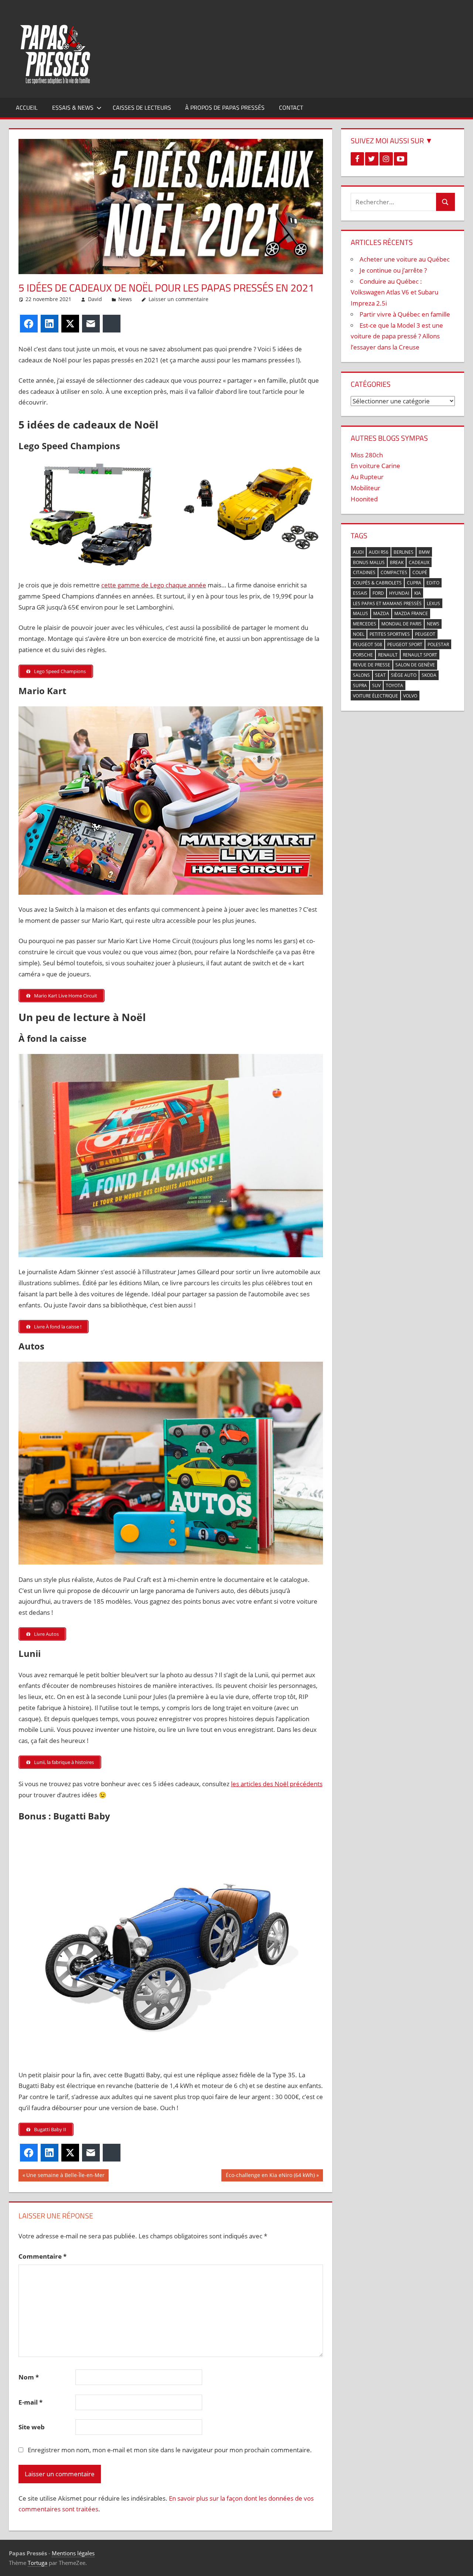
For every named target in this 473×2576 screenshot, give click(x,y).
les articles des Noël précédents (277, 1784)
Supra (360, 685)
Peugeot (425, 634)
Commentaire (42, 2256)
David (95, 299)
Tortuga (38, 2563)
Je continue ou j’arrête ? (393, 270)
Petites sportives (390, 634)
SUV (376, 685)
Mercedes (365, 624)
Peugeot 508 (367, 644)
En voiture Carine (375, 466)
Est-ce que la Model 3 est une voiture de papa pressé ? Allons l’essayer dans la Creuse (397, 336)
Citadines (364, 572)
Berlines (404, 552)
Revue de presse (372, 665)
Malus (360, 613)
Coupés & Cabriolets (377, 583)
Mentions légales (73, 2553)
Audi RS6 (379, 552)
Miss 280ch (367, 455)
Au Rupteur (367, 477)
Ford (378, 593)
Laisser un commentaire (178, 299)
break (397, 562)
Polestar (438, 644)
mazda (381, 613)
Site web (32, 2427)
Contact (291, 108)
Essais (360, 593)
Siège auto (404, 675)
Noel (359, 634)
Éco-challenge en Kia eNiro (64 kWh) (270, 2176)
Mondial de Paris (401, 624)
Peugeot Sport (405, 644)
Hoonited (364, 499)
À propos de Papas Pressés (225, 108)
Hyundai (399, 593)
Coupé (420, 572)
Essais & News (73, 108)
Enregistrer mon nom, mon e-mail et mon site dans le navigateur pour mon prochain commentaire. (170, 2450)
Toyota (394, 685)
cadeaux (419, 562)
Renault (388, 655)
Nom (29, 2377)
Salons (361, 675)
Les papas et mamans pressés (387, 603)
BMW (424, 552)
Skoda (429, 675)
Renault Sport (420, 655)
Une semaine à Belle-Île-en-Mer (65, 2176)
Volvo (410, 696)
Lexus (433, 603)
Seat (380, 675)
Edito (433, 583)
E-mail (30, 2402)
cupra (414, 583)
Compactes (394, 572)
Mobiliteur (365, 488)
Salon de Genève (415, 665)
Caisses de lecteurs (142, 108)
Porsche (363, 655)
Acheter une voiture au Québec (405, 259)
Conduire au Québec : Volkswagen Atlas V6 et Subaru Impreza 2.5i (394, 292)
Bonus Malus (369, 562)
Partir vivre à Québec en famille (405, 314)
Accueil (27, 108)
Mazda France (411, 613)
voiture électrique (375, 696)
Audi (358, 552)
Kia (418, 593)
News (125, 299)
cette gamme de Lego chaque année (154, 585)
